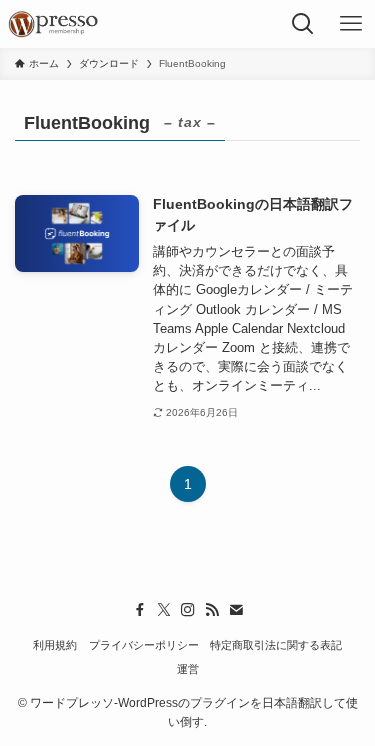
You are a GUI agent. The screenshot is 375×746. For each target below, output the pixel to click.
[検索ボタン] (303, 24)
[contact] (236, 610)
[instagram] (188, 610)
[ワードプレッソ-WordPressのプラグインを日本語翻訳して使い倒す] (57, 24)
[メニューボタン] (351, 24)
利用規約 (55, 645)
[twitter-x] (164, 610)
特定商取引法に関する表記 (276, 645)
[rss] (212, 610)
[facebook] (140, 610)
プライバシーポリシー (144, 645)
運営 (188, 669)
